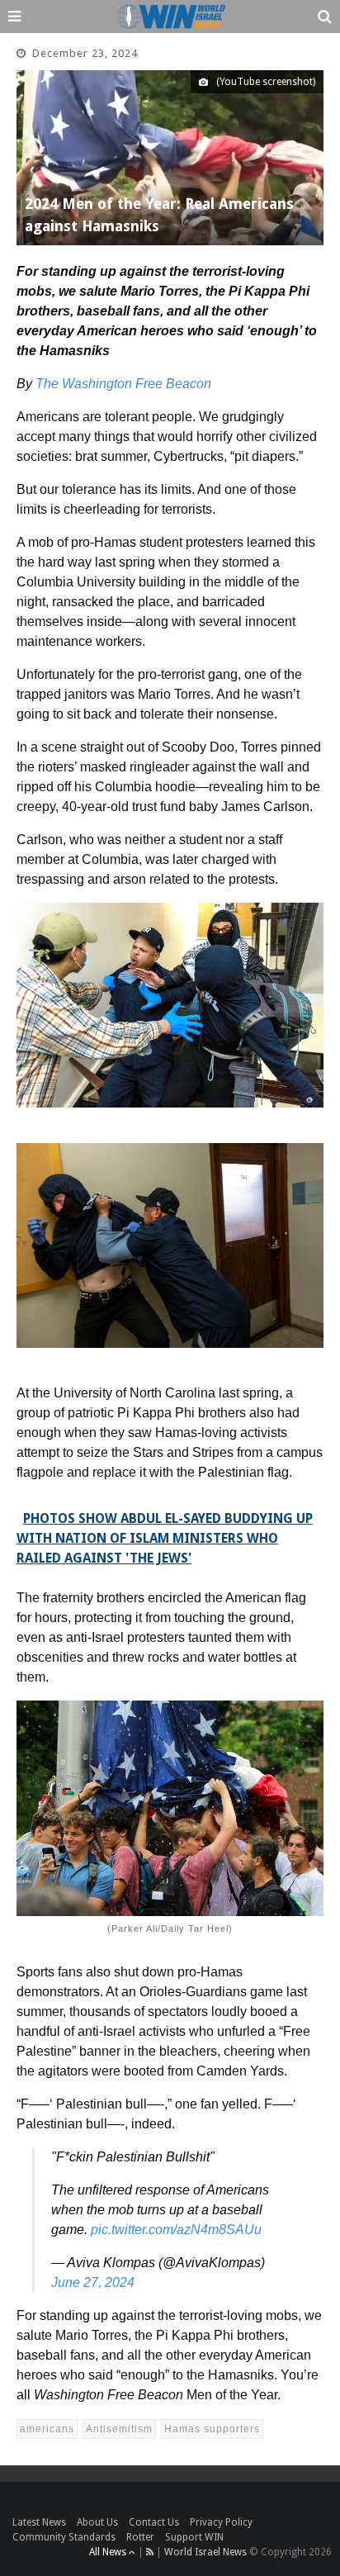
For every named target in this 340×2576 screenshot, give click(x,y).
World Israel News (205, 2552)
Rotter (140, 2537)
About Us (97, 2522)
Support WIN (194, 2537)
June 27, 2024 (93, 2282)
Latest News (39, 2522)
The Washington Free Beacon (123, 384)
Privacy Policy (221, 2522)
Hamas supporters (212, 2429)
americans (47, 2429)
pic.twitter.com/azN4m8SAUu (176, 2230)
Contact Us (154, 2522)
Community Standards (64, 2537)
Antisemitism (119, 2429)
